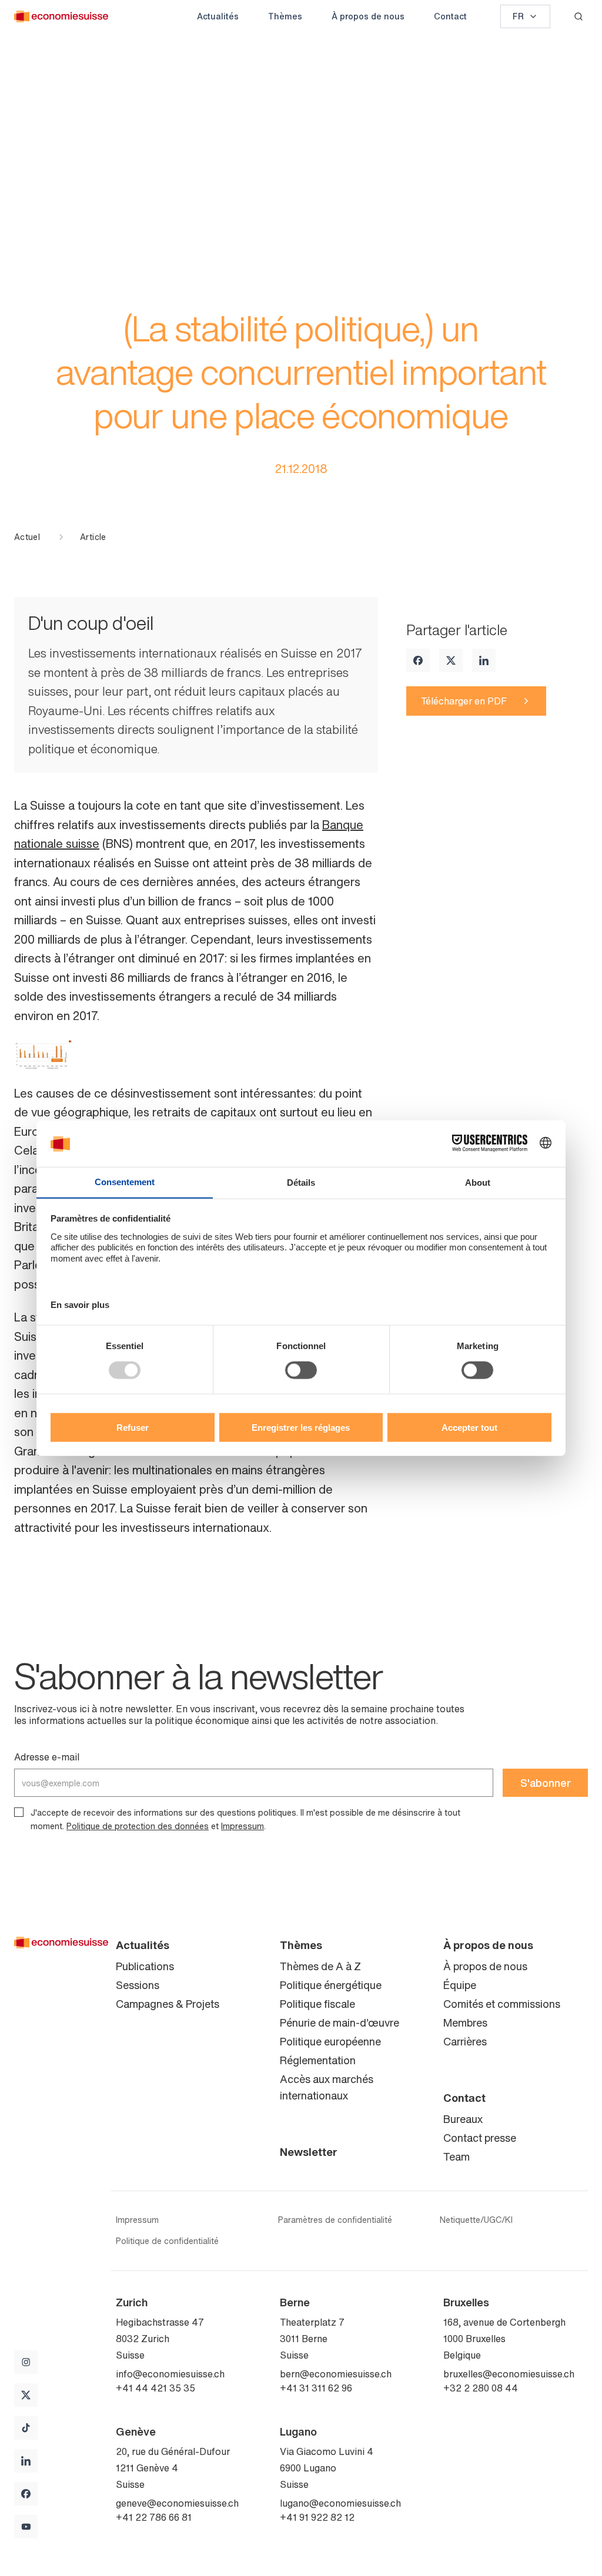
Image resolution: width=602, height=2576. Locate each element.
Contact (450, 16)
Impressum (243, 1826)
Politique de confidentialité (167, 2241)
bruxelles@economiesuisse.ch (509, 2374)
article (93, 537)
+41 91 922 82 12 (317, 2517)
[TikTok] (26, 2428)
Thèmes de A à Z (320, 1966)
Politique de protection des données (138, 1826)
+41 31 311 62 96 (316, 2388)
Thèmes (285, 16)
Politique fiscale (317, 2004)
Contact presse (480, 2138)
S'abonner (546, 1783)
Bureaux (463, 2119)
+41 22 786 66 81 (154, 2517)
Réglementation (318, 2060)
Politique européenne (330, 2041)
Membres (465, 2022)
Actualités (218, 16)
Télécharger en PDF (464, 701)
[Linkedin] (484, 660)
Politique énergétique (331, 1985)
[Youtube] (26, 2527)
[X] (451, 660)
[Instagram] (26, 2362)
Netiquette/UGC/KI (476, 2220)
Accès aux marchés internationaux (327, 2087)
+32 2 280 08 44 (481, 2388)
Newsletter (309, 2152)
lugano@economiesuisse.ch (340, 2503)
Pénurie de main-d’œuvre (340, 2022)
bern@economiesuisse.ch (336, 2374)
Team (456, 2156)
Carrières (465, 2041)
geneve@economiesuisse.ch (177, 2503)
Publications (145, 1966)
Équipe (460, 1985)
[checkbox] (19, 1812)
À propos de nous (368, 16)
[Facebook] (418, 660)
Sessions (138, 1985)
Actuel (27, 537)
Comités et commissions (502, 2004)
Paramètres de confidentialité (335, 2220)
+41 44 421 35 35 (155, 2388)
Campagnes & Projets (168, 2004)
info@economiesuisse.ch (170, 2374)
